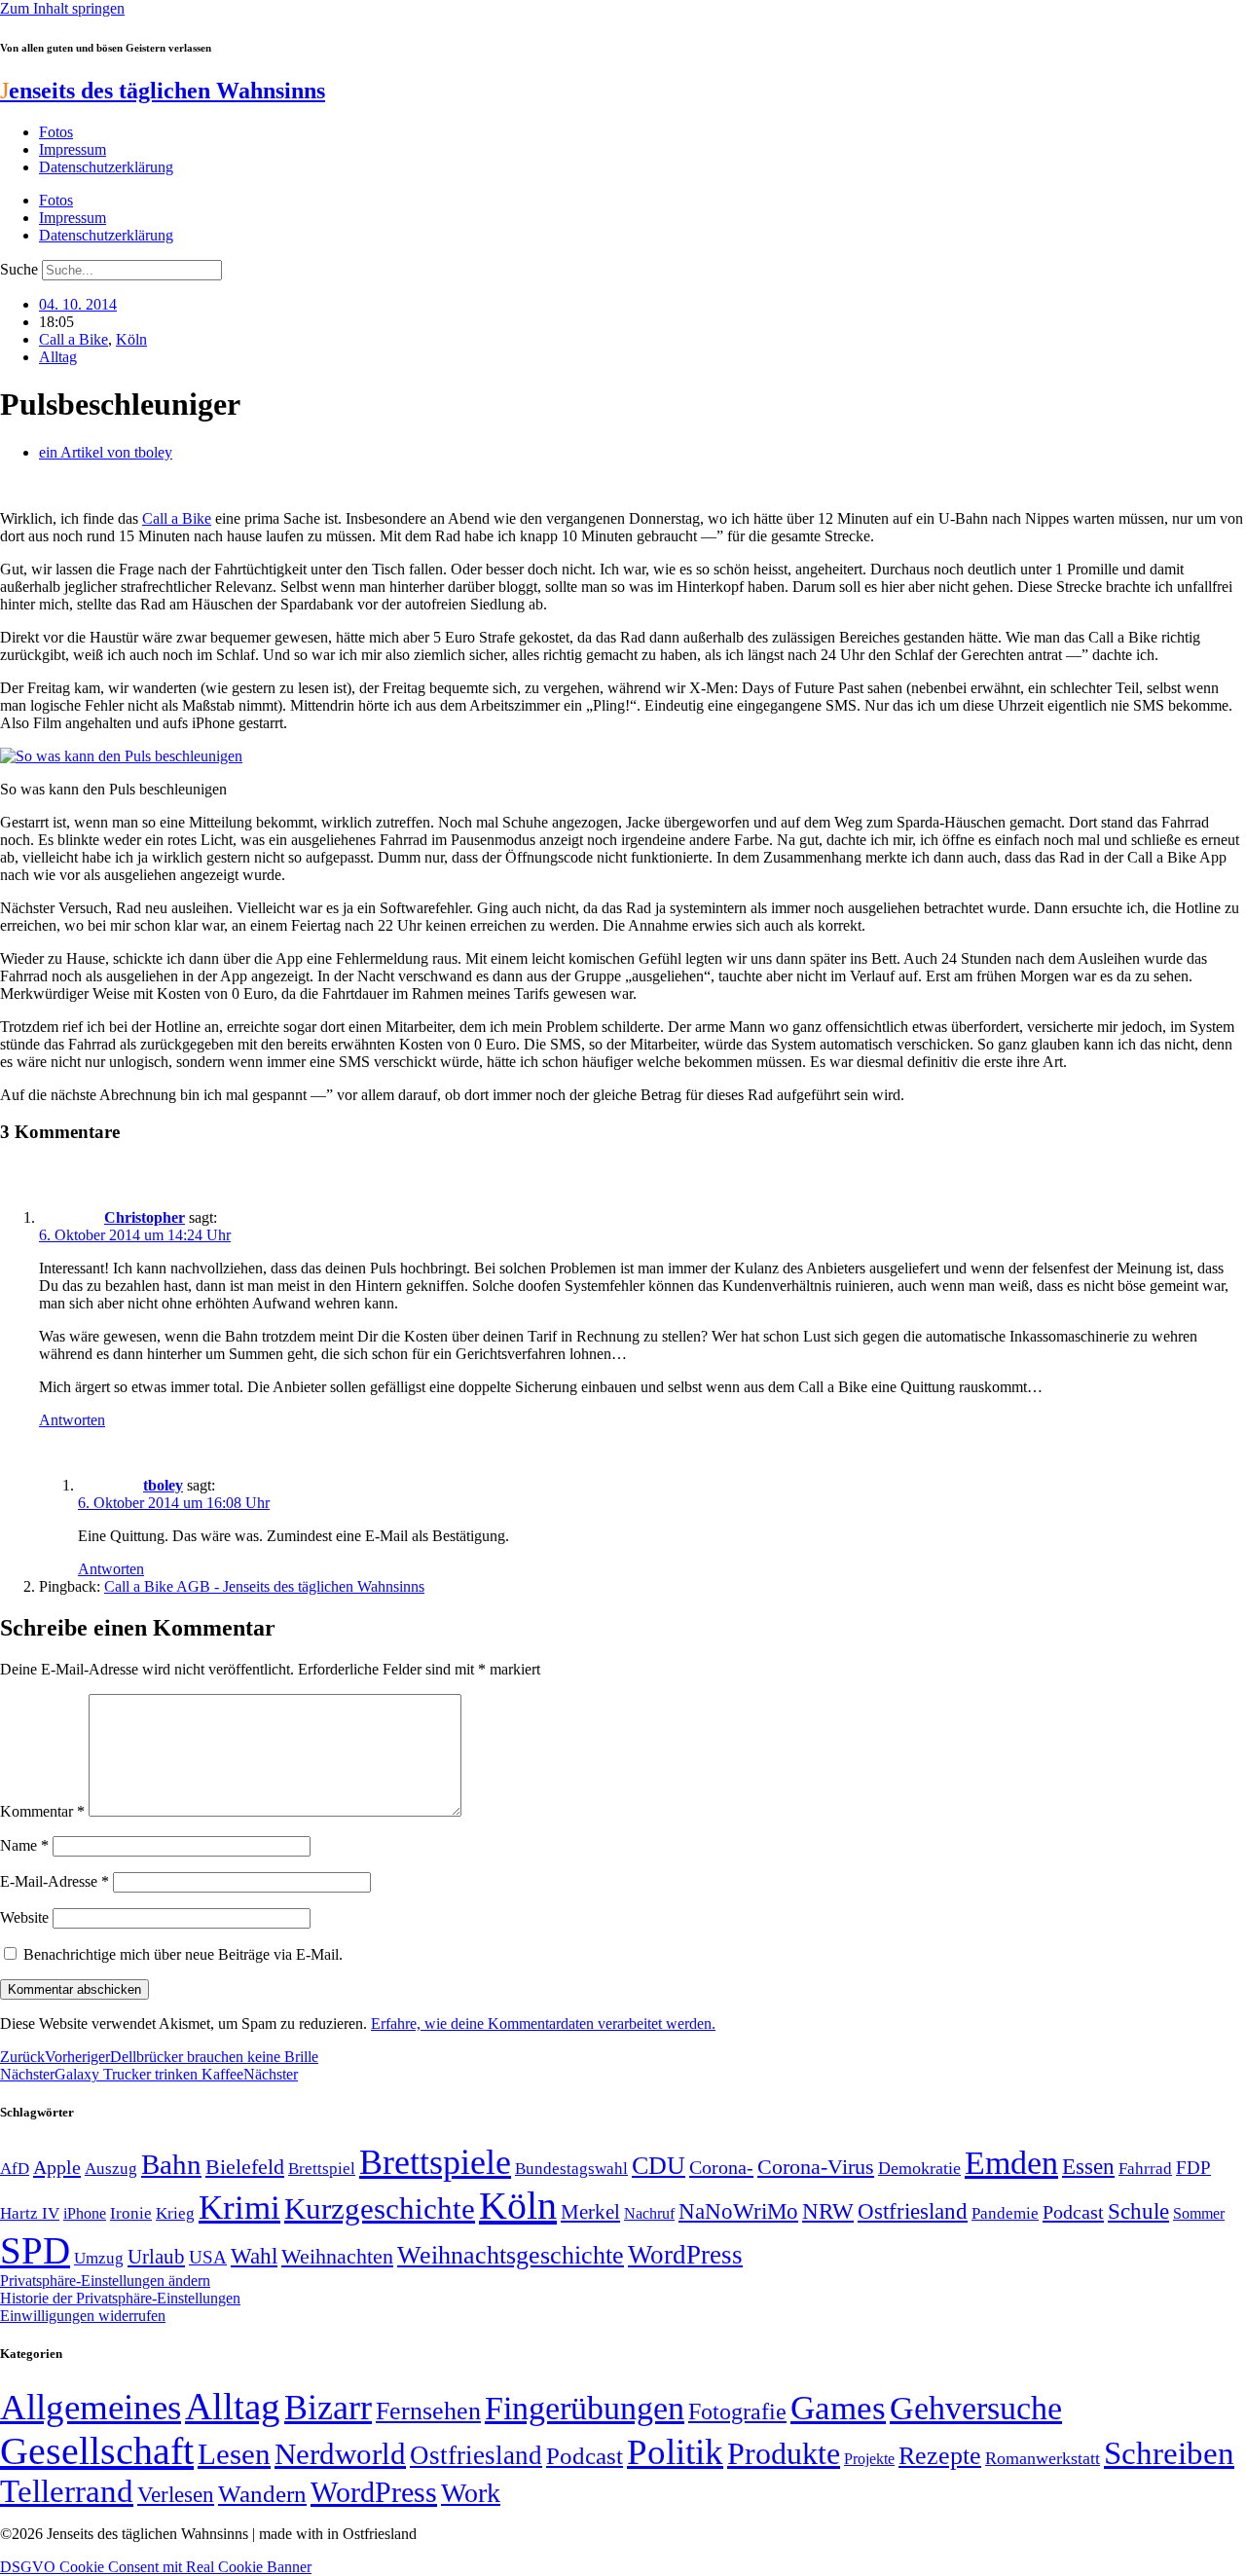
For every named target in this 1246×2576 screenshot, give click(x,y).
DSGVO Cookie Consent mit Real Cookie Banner (156, 2567)
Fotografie (737, 2411)
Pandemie (1005, 2213)
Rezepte (940, 2456)
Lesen (234, 2454)
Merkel (590, 2212)
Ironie (131, 2213)
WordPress (685, 2255)
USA (208, 2257)
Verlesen (176, 2494)
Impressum (73, 149)
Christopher (145, 1217)
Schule (1138, 2211)
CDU (659, 2166)
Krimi (239, 2208)
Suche (19, 269)
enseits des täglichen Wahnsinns (163, 91)
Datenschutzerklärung (106, 167)
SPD (35, 2250)
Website (24, 1917)
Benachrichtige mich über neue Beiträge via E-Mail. (183, 1954)
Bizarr (328, 2408)
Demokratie (919, 2168)
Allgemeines (91, 2407)
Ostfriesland (913, 2211)
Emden (1011, 2163)
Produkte (784, 2453)
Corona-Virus (816, 2167)
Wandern (262, 2494)
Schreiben (1169, 2453)
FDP (1193, 2168)
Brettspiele (435, 2162)
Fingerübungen (585, 2408)
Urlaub (156, 2257)
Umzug (99, 2258)
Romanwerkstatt (1043, 2458)
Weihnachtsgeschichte (511, 2255)
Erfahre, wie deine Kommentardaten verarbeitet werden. (543, 2024)
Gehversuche (976, 2408)
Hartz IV (30, 2213)
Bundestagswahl (571, 2169)
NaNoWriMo (738, 2211)
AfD (15, 2169)
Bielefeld (245, 2167)
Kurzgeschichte (380, 2208)
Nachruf (649, 2213)
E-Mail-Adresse (55, 1881)
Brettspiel (322, 2169)
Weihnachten (337, 2256)
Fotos (56, 132)
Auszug (111, 2168)
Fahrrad (1145, 2169)
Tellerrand (67, 2491)
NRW (828, 2211)
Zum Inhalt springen (62, 8)
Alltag (58, 357)
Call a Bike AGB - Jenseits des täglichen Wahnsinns (264, 1586)
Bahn (171, 2164)
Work (471, 2493)
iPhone (85, 2214)
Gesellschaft (97, 2451)
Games (838, 2408)
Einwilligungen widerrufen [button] (83, 2316)
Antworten (72, 1420)
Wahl (254, 2256)
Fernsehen (428, 2411)
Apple (57, 2167)
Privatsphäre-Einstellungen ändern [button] (105, 2281)
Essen (1088, 2167)
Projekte (869, 2459)
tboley (163, 1485)
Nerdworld (340, 2454)
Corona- (721, 2167)
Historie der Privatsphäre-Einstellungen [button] (120, 2298)
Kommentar (42, 1811)
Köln (131, 339)
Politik (675, 2452)
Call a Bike (73, 339)
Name (24, 1845)
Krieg (175, 2213)
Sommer (1199, 2213)
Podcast (1073, 2212)
